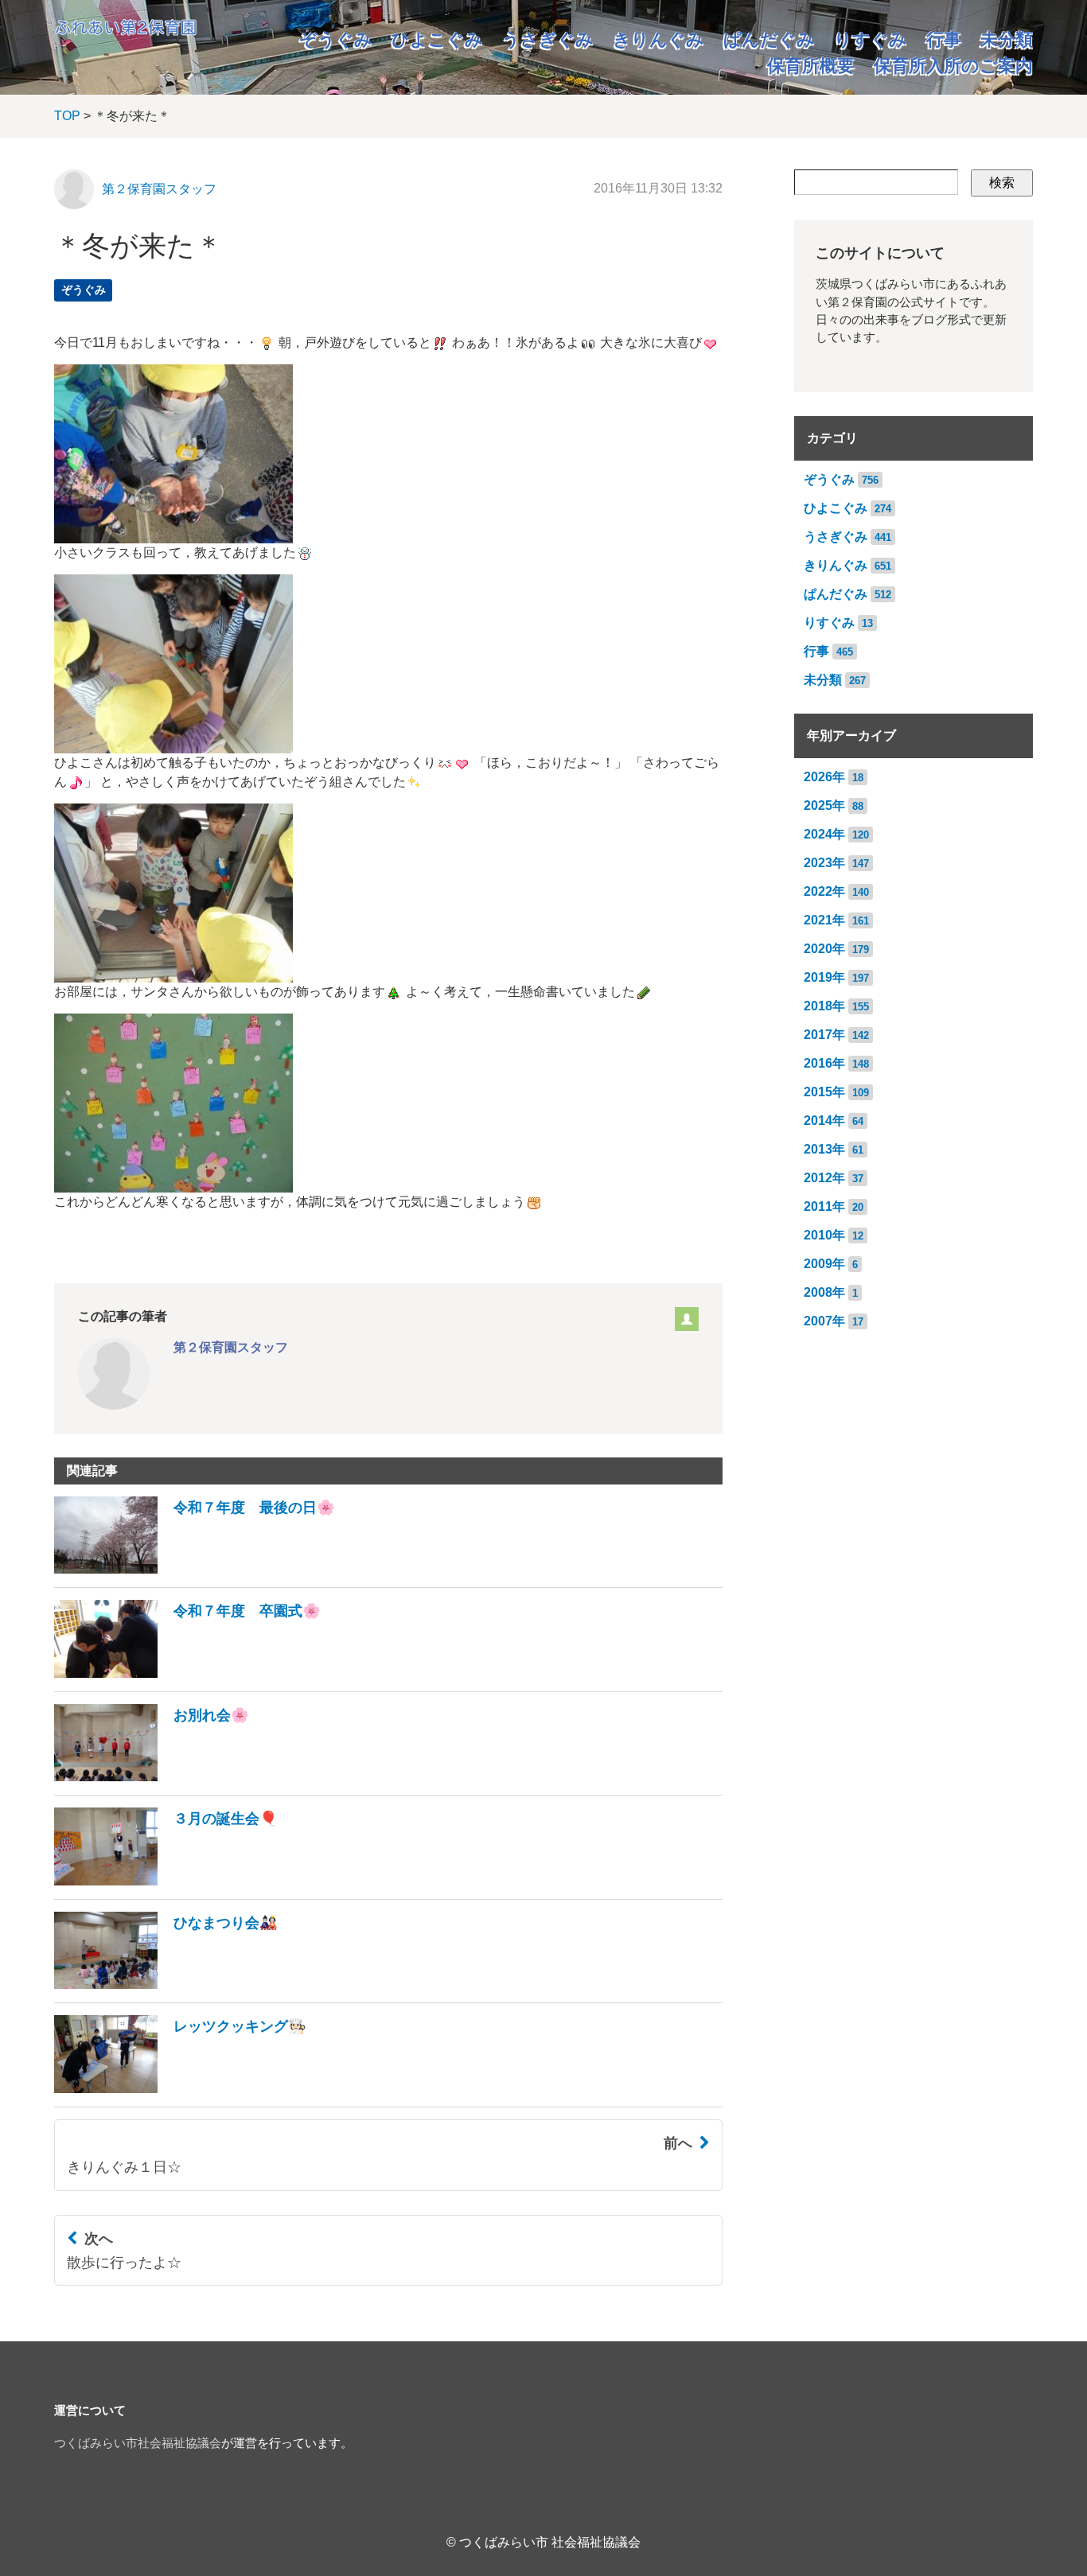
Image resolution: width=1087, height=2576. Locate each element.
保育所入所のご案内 (953, 66)
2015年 (824, 1092)
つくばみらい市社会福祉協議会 (138, 2443)
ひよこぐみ (437, 39)
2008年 (824, 1292)
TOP (67, 116)
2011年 (824, 1206)
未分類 (1007, 39)
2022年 (824, 891)
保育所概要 (811, 66)
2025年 (824, 805)
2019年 (824, 977)
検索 (1002, 183)
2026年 (824, 777)
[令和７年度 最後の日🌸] (195, 1569)
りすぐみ (871, 39)
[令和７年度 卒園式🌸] (187, 1673)
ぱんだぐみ (769, 39)
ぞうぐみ (336, 39)
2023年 (824, 863)
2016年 (824, 1063)
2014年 (824, 1121)
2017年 (824, 1035)
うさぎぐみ (548, 39)
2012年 (824, 1178)
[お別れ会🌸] (152, 1777)
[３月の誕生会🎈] (166, 1881)
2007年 (824, 1321)
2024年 (824, 834)
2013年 (824, 1149)
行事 (944, 39)
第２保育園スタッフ (159, 189)
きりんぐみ (658, 39)
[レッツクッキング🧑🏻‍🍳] (180, 2089)
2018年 (824, 1006)
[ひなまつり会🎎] (166, 1985)
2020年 (824, 949)
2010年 (824, 1235)
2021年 (824, 920)
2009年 (824, 1264)
